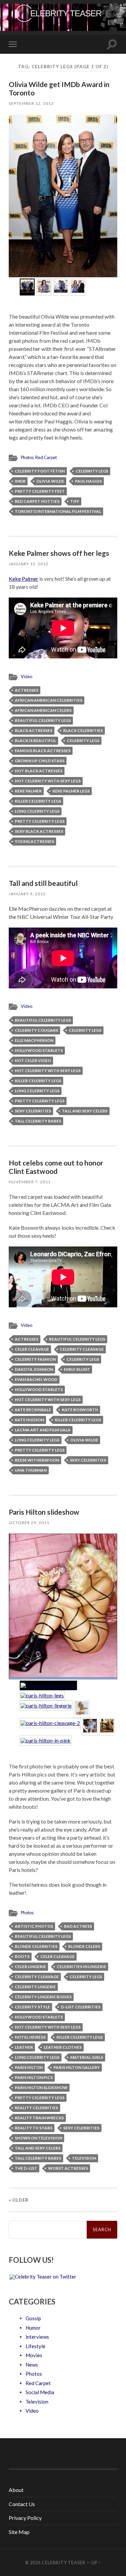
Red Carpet (46, 457)
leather (24, 2047)
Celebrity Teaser (64, 2563)
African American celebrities (49, 700)
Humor (33, 2328)
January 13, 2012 (29, 564)
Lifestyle (35, 2346)
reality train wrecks (39, 2118)
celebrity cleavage (82, 1349)
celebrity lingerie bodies (43, 1997)
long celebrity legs (37, 811)
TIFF (75, 501)
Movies (34, 2355)
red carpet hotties (37, 501)
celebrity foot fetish (40, 471)
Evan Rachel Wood (36, 1379)
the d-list (26, 2168)
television (84, 2158)
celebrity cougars (36, 1030)
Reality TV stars (34, 2128)
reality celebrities (36, 2108)
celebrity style (32, 2007)
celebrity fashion (35, 1359)
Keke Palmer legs (71, 791)
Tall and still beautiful (43, 883)
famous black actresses (43, 751)
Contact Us (22, 2504)
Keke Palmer (24, 579)
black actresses (34, 730)
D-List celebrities (81, 2007)
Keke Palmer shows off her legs (59, 553)
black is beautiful (35, 741)
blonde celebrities (36, 1946)
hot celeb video (33, 1060)
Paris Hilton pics (34, 2077)
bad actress (78, 1926)
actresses (27, 690)
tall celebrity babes (38, 1121)
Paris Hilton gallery (77, 2067)
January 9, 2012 (27, 894)
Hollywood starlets (39, 1050)
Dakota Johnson (34, 1369)
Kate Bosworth (80, 1410)
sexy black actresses (39, 831)
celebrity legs (92, 471)
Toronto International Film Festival (58, 511)
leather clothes (63, 2047)
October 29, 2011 (29, 1523)
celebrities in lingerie (81, 1967)
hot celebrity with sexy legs (48, 781)
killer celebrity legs (38, 801)
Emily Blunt (77, 1369)
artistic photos (34, 1926)
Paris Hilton (29, 2067)
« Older (19, 2200)
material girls (87, 2057)
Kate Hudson (29, 1420)
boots (22, 1956)
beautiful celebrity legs (43, 720)
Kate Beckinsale (33, 1410)
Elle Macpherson (34, 1040)
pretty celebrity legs (40, 821)
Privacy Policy (25, 2518)
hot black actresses (39, 771)
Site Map (19, 2532)
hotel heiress (30, 2037)
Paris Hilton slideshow (44, 1512)
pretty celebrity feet (40, 491)
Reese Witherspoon (37, 1460)
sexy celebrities (33, 1111)
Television (37, 2402)
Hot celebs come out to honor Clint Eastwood (56, 1167)
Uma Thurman (31, 1470)
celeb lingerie (30, 1967)
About (16, 2490)
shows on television (38, 2138)
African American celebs (43, 710)
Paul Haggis (88, 481)
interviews (37, 2337)
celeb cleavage (32, 1349)
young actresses (34, 841)
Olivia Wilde (50, 481)
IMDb (20, 481)
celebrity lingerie (35, 1987)
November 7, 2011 (30, 1182)
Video (27, 677)
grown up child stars (40, 761)
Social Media (40, 2392)
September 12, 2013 (31, 103)
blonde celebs (84, 1946)
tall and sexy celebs (85, 1111)
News (32, 2365)
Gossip (33, 2318)
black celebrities (83, 730)
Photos (27, 457)
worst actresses (68, 2168)
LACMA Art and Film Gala (43, 1430)
